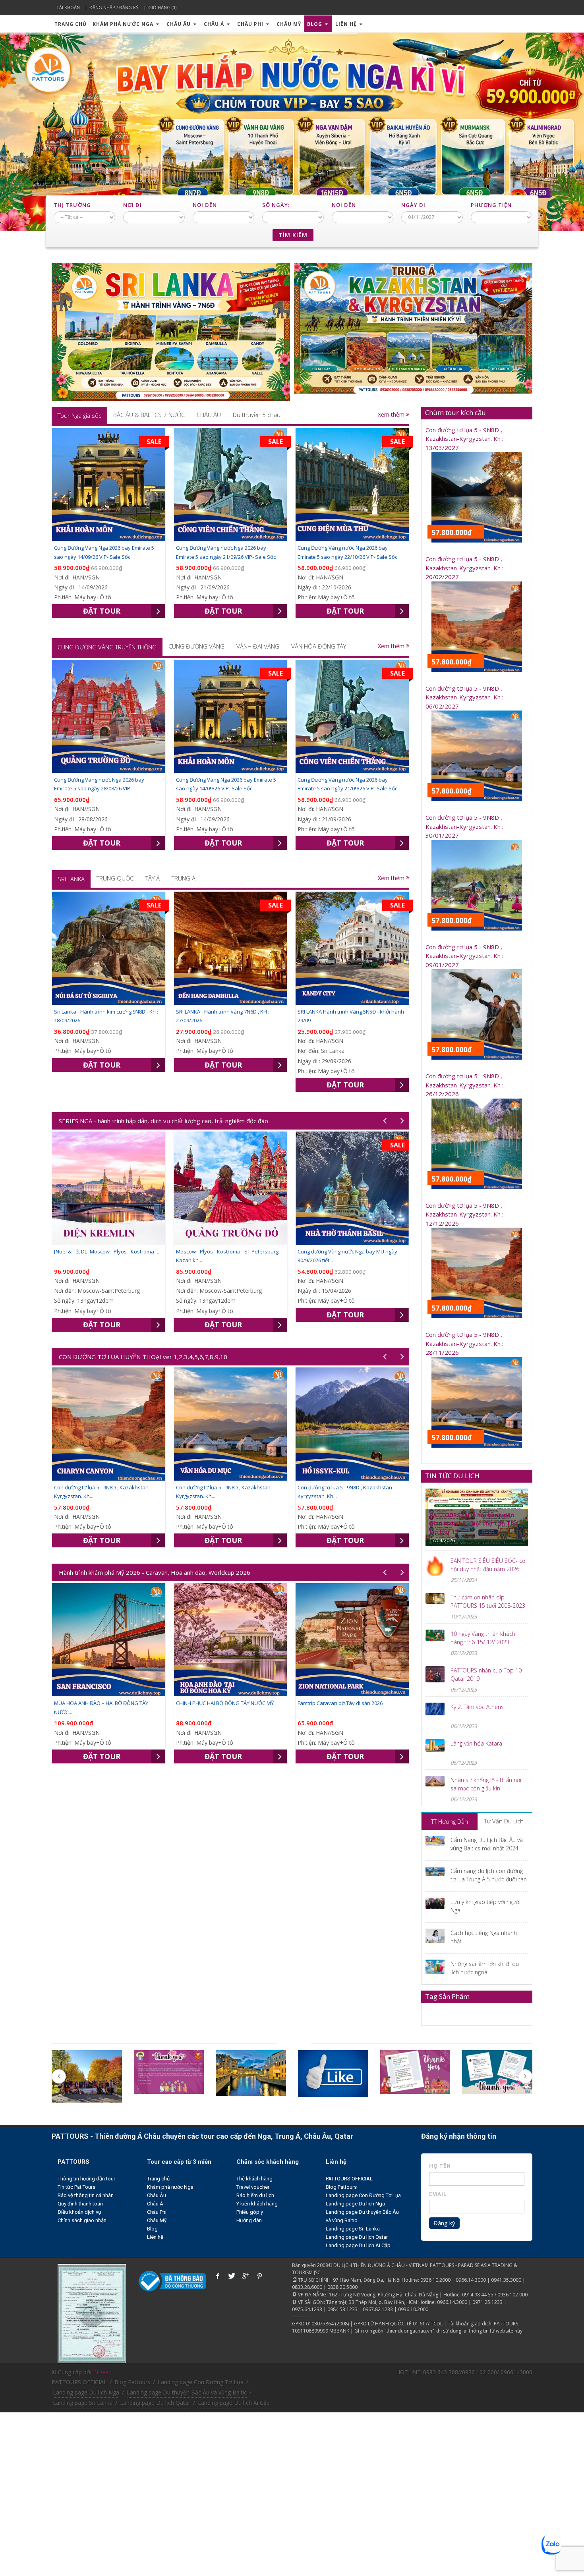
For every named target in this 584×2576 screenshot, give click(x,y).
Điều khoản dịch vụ (79, 2212)
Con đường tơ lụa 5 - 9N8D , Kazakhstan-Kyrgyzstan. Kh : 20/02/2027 (464, 568)
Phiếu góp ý (250, 2212)
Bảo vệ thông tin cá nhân (86, 2195)
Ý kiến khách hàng (257, 2204)
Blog (315, 24)
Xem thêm (392, 414)
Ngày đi (413, 205)
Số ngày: (276, 205)
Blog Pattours (341, 2187)
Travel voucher (253, 2187)
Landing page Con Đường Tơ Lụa (363, 2195)
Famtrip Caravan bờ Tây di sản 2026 (219, 1703)
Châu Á (215, 24)
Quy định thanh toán (80, 2204)
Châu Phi (251, 24)
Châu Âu (179, 24)
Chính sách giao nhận (82, 2220)
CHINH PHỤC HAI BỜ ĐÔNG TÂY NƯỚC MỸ (103, 1703)
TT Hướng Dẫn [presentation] (450, 1821)
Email (438, 2194)
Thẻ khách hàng (254, 2179)
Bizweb (102, 2372)
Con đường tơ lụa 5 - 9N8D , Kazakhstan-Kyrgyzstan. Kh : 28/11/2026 (464, 1343)
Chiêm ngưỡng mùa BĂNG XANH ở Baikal (346, 1251)
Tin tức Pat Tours (76, 2187)
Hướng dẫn (249, 2220)
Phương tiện (491, 205)
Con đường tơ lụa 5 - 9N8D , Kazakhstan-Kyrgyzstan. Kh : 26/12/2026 (464, 1085)
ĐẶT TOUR (102, 611)
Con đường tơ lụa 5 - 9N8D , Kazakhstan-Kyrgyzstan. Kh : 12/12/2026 (464, 1214)
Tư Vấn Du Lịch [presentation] (504, 1821)
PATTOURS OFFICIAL (349, 2179)
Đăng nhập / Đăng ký (114, 7)
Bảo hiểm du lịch (255, 2195)
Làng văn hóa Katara (476, 1743)
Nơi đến (205, 205)
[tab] (79, 415)
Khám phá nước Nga (124, 24)
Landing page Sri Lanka (353, 2229)
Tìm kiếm (293, 235)
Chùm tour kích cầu (455, 412)
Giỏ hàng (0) (162, 7)
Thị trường (72, 205)
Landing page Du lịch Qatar (357, 2237)
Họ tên (440, 2166)
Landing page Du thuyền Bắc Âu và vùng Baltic (187, 2392)
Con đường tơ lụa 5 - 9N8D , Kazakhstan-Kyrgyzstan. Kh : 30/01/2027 (464, 826)
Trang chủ (71, 24)
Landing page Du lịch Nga (355, 2204)
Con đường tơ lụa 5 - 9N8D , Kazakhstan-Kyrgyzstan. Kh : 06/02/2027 (464, 697)
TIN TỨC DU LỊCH (452, 1476)
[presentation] (79, 415)
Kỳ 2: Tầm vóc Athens (477, 1707)
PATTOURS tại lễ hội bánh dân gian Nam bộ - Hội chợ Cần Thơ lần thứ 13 (474, 1523)
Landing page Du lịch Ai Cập (358, 2245)
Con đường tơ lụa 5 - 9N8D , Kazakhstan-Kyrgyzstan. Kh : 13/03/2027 (464, 439)
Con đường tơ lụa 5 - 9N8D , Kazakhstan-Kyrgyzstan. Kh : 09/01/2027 (464, 956)
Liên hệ (347, 24)
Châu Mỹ (289, 24)
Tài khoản (68, 7)
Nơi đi (132, 205)
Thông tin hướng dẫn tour (86, 2179)
